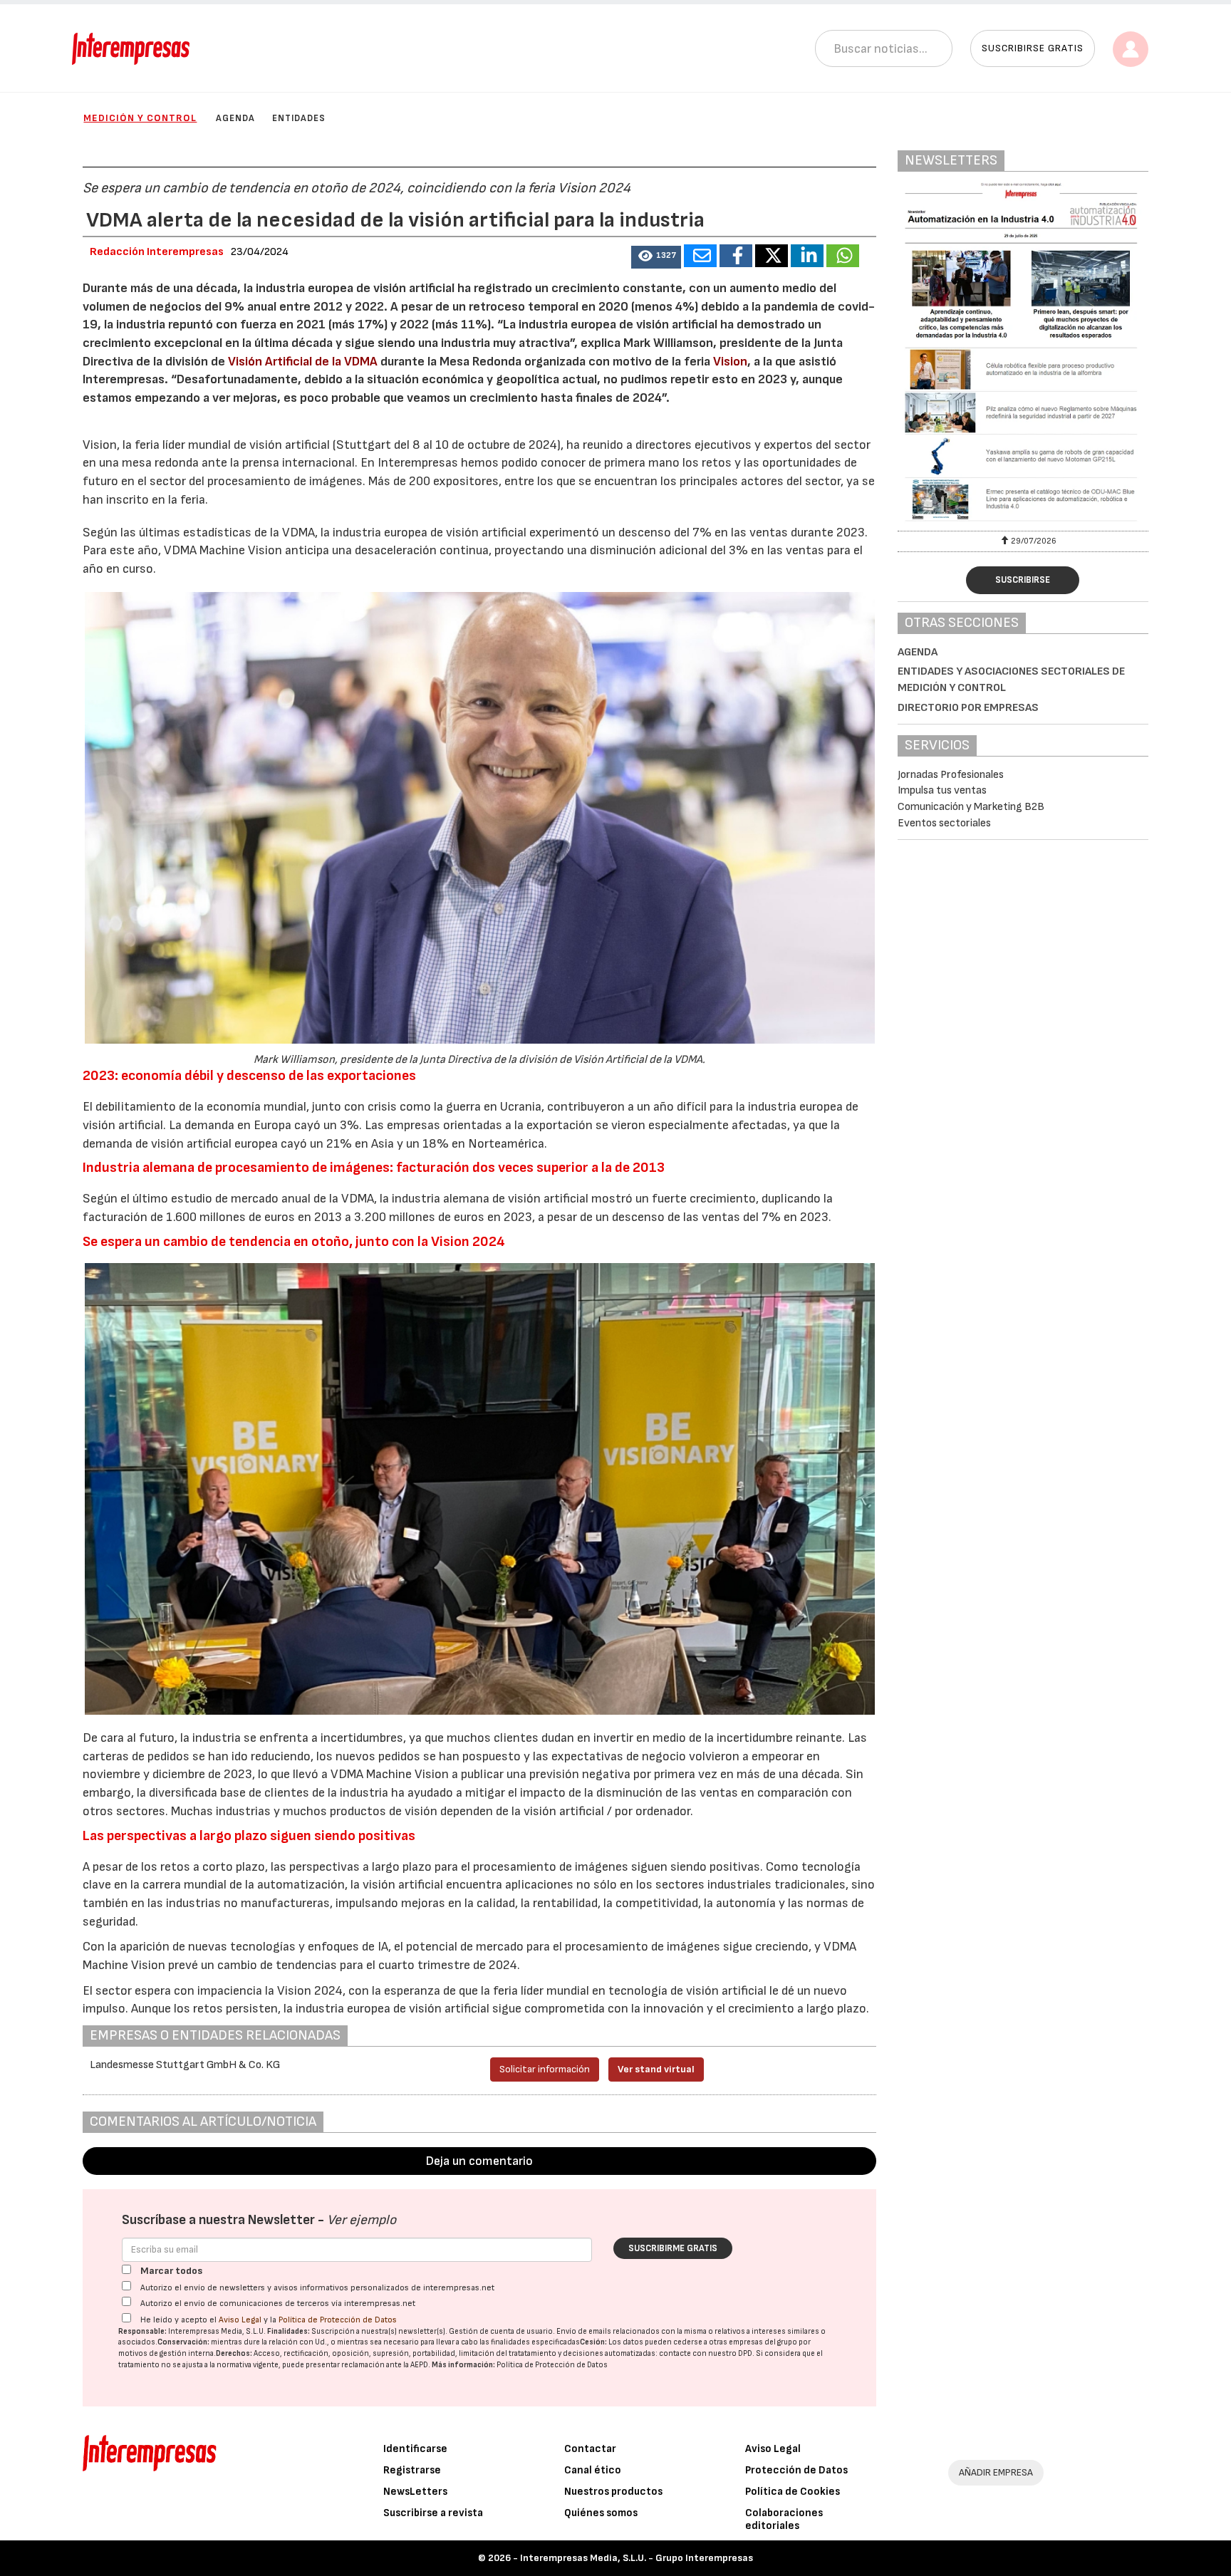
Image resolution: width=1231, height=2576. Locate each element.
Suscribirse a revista (433, 2513)
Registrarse (412, 2470)
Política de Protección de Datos (338, 2320)
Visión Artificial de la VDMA (301, 362)
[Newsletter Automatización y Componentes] (1023, 355)
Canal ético (593, 2470)
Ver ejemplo (362, 2220)
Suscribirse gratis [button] (1033, 48)
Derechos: (234, 2353)
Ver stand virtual (656, 2069)
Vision (730, 362)
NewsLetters (415, 2492)
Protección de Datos (796, 2470)
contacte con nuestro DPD (706, 2353)
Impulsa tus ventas (942, 790)
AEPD (419, 2365)
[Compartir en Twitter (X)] (772, 256)
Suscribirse (1023, 580)
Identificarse (415, 2449)
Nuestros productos (613, 2492)
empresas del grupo (763, 2342)
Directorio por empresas (968, 708)
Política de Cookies (793, 2492)
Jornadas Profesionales (951, 775)
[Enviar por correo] (700, 256)
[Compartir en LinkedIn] (807, 256)
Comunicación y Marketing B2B (971, 807)
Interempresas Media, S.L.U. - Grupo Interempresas (637, 2558)
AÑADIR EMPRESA (996, 2472)
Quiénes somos (601, 2513)
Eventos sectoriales (944, 823)
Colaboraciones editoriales (784, 2519)
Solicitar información (545, 2069)
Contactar (590, 2449)
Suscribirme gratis (673, 2248)
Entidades (299, 118)
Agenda (235, 118)
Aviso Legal (240, 2320)
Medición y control (140, 118)
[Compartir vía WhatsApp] (843, 256)
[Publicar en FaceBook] (736, 256)
